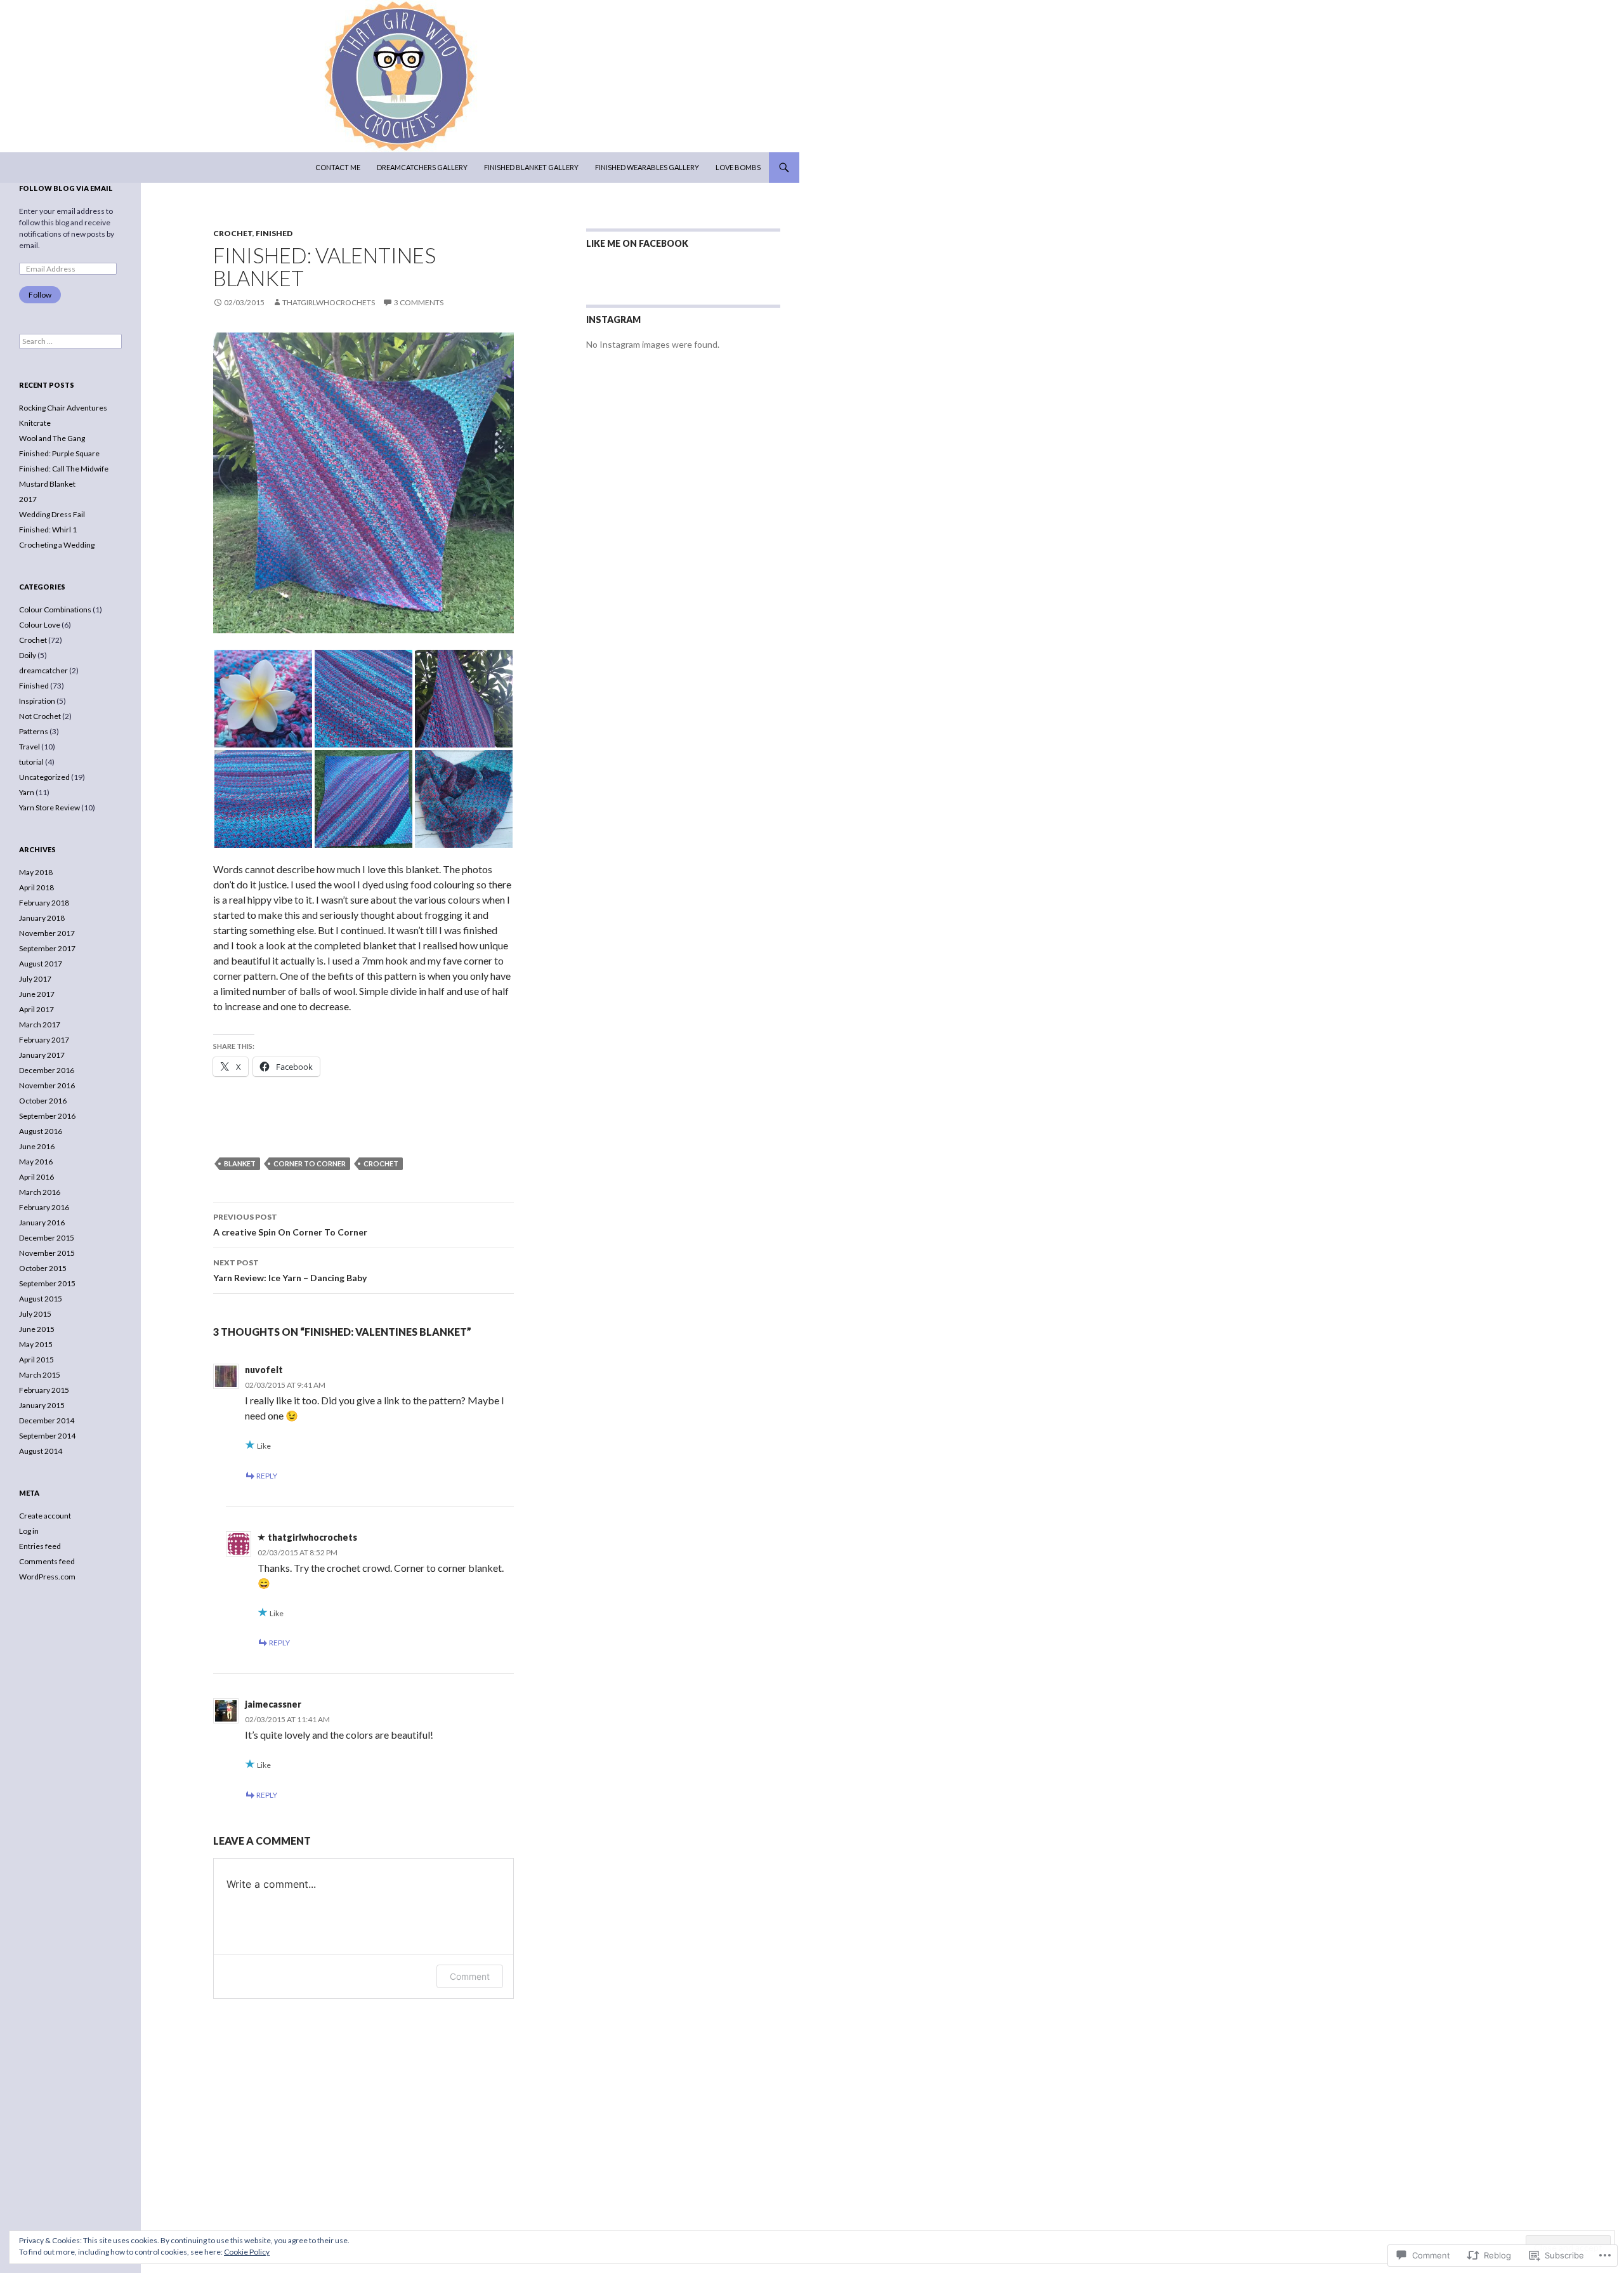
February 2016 (44, 1207)
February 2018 (44, 903)
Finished (274, 233)
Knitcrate (35, 423)
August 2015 (41, 1299)
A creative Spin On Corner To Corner (290, 1225)
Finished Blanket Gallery (531, 167)
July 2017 (35, 979)
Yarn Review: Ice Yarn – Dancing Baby (290, 1270)
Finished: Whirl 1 (48, 530)
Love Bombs (738, 167)
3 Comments (419, 302)
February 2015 (44, 1390)
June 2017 (37, 994)
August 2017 (41, 964)
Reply (267, 1476)
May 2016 (36, 1162)
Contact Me (338, 167)
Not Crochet (40, 716)
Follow (40, 295)
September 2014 (47, 1436)
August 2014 (41, 1451)
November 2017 (47, 933)
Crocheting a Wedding (57, 545)
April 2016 (36, 1177)
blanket (240, 1163)
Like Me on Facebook (637, 243)
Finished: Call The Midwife (64, 469)
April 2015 (36, 1360)
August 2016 (41, 1131)
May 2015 (36, 1344)
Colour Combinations (55, 609)
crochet (381, 1163)
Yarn (27, 792)
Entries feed (40, 1546)
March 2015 (40, 1375)
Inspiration (37, 701)
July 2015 (35, 1314)
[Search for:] (70, 341)
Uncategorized (44, 777)
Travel (29, 747)
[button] (263, 699)
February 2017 (44, 1040)
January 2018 (42, 918)
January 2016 (42, 1222)
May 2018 (36, 872)
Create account (45, 1516)
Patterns (34, 731)
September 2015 (47, 1283)
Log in (29, 1531)
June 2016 (37, 1146)
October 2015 (43, 1268)
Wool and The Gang (52, 438)
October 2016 (43, 1101)
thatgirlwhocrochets (329, 302)
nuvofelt (264, 1370)
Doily (28, 655)
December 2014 (47, 1420)
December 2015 (47, 1238)
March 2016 (40, 1192)
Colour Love (40, 625)
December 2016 (47, 1070)
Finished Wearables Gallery (647, 167)
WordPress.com (47, 1577)
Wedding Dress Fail (52, 514)
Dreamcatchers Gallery (422, 167)
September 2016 (47, 1116)
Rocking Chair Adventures (63, 408)
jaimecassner (273, 1704)
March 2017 (40, 1024)
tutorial (31, 762)
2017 (28, 499)
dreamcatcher (43, 670)
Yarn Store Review (49, 807)
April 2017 (36, 1009)
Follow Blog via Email (66, 188)
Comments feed (47, 1561)
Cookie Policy (247, 2252)
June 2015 (37, 1329)
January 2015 (42, 1405)
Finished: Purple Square (59, 453)
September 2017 (47, 948)
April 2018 (36, 887)
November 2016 (47, 1085)
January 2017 (42, 1055)
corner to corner (310, 1163)
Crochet (233, 233)
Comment (470, 1976)
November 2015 (47, 1253)
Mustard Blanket (47, 484)
